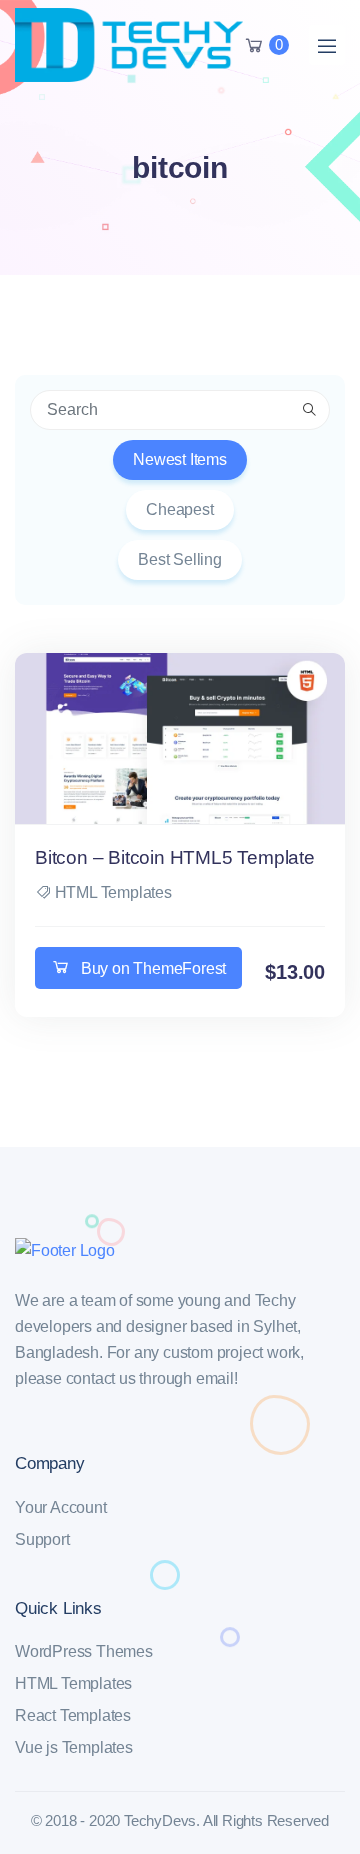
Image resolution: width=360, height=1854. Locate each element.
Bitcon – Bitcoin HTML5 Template (175, 857)
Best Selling (180, 559)
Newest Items (180, 459)
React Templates (73, 1715)
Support (42, 1539)
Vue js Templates (74, 1747)
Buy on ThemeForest (153, 968)
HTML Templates (113, 892)
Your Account (61, 1507)
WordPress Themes (84, 1651)
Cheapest (179, 509)
